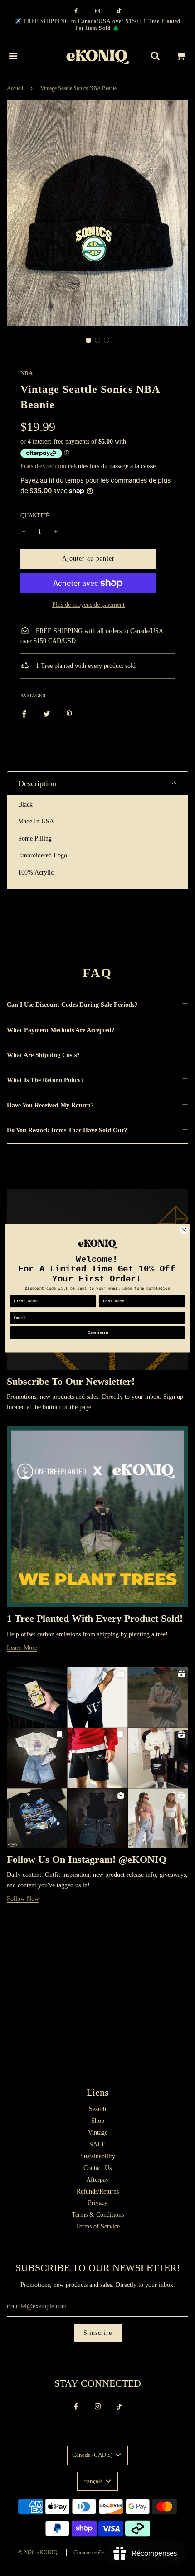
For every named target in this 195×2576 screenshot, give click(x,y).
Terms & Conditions (98, 2215)
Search (97, 2109)
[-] (24, 532)
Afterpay (97, 2180)
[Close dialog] (184, 1230)
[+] (56, 532)
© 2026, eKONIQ (38, 2552)
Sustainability (98, 2156)
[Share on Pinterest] (69, 714)
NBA (27, 373)
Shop (98, 2121)
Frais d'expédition (43, 466)
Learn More (22, 1648)
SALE (97, 2144)
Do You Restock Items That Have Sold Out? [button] (67, 1130)
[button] (88, 340)
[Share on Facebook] (24, 714)
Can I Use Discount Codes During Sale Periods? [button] (72, 1005)
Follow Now (23, 1899)
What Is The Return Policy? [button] (45, 1080)
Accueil (15, 88)
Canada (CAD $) (93, 2455)
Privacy (98, 2203)
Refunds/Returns (98, 2192)
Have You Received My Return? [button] (50, 1105)
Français (93, 2481)
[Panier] (181, 56)
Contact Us (97, 2168)
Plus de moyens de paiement (88, 605)
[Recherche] (155, 56)
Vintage (98, 2133)
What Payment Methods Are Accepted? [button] (61, 1030)
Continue (97, 1332)
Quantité (35, 516)
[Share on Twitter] (47, 714)
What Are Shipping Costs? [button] (43, 1055)
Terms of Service (98, 2226)
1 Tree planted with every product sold (85, 666)
